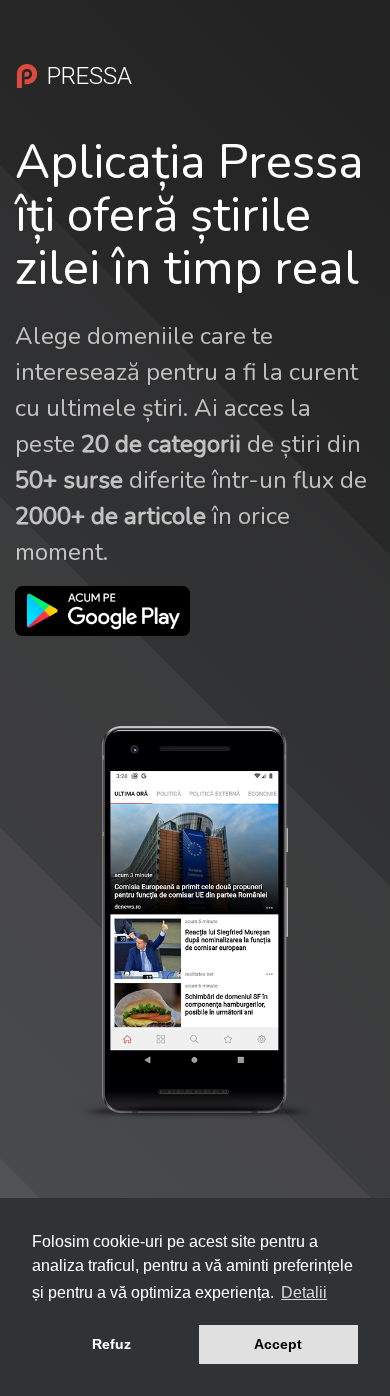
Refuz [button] (111, 1344)
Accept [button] (278, 1344)
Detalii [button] (304, 1292)
